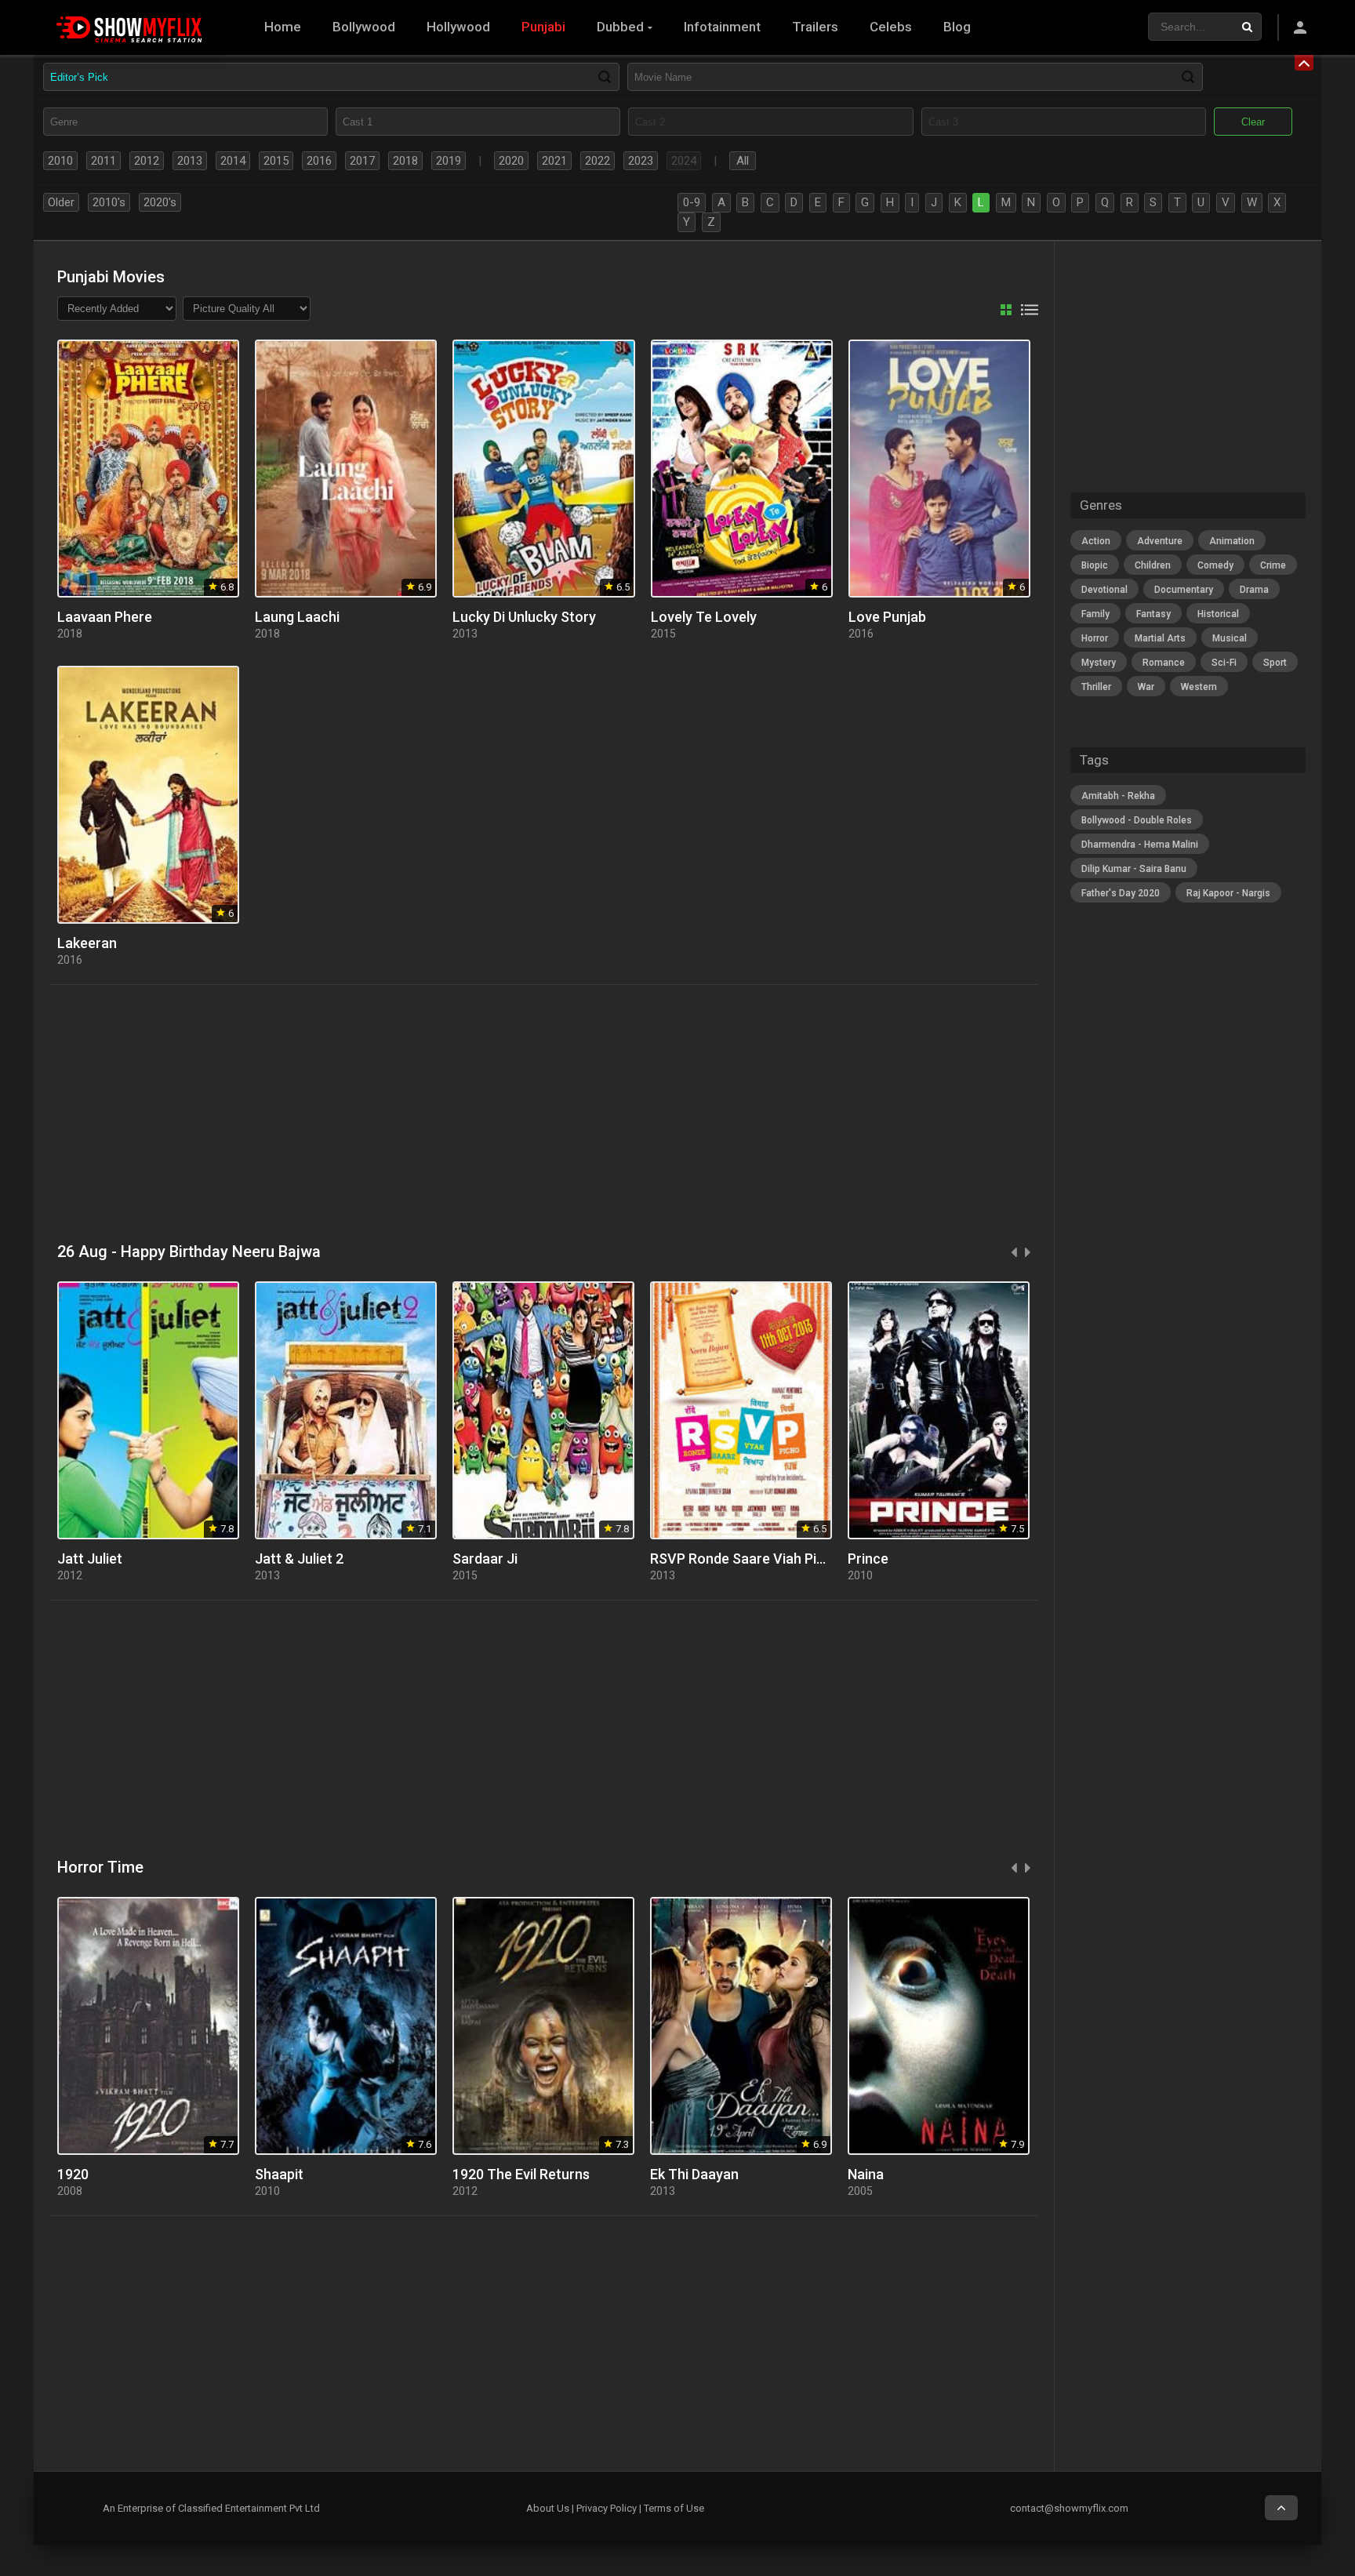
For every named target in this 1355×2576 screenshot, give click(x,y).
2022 (598, 161)
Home (283, 27)
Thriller (1096, 687)
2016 (319, 161)
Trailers (815, 27)
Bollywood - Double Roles (1137, 820)
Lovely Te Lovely (704, 617)
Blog (957, 27)
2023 (641, 161)
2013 (190, 161)
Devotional (1104, 590)
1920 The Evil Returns (521, 2174)
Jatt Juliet (90, 1559)
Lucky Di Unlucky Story (524, 617)
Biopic (1095, 565)
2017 (362, 161)
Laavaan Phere (105, 617)
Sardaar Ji (485, 1559)
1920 (73, 2174)
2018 (405, 161)
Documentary (1184, 590)
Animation (1232, 541)
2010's (109, 202)
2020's (160, 202)
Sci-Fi (1224, 663)
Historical (1218, 614)
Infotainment (722, 27)
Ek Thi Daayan (694, 2174)
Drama (1254, 590)
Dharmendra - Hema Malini (1140, 845)
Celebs (891, 27)
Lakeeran (87, 943)
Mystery (1099, 663)
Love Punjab (887, 617)
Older (61, 202)
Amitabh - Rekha (1118, 796)
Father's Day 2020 (1121, 893)
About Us (548, 2508)
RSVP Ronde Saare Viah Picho (745, 1559)
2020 (511, 161)
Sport (1275, 663)
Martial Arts (1160, 638)
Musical (1230, 638)
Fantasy (1153, 614)
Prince (868, 1559)
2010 (60, 161)
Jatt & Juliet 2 (299, 1559)
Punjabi (543, 27)
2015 (276, 161)
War (1146, 687)
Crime (1273, 565)
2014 (233, 161)
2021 (554, 161)
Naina (866, 2174)
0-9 (692, 202)
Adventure (1160, 541)
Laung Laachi (297, 617)
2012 (147, 161)
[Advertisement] (520, 1114)
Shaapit (279, 2174)
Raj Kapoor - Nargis (1228, 893)
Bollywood (364, 27)
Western (1199, 687)
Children (1153, 565)
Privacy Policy (607, 2508)
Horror (1095, 638)
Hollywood (458, 27)
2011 (104, 161)
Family (1095, 614)
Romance (1164, 663)
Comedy (1215, 565)
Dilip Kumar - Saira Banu (1134, 869)
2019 (449, 161)
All (743, 161)
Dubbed (620, 27)
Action (1096, 541)
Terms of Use (674, 2508)
